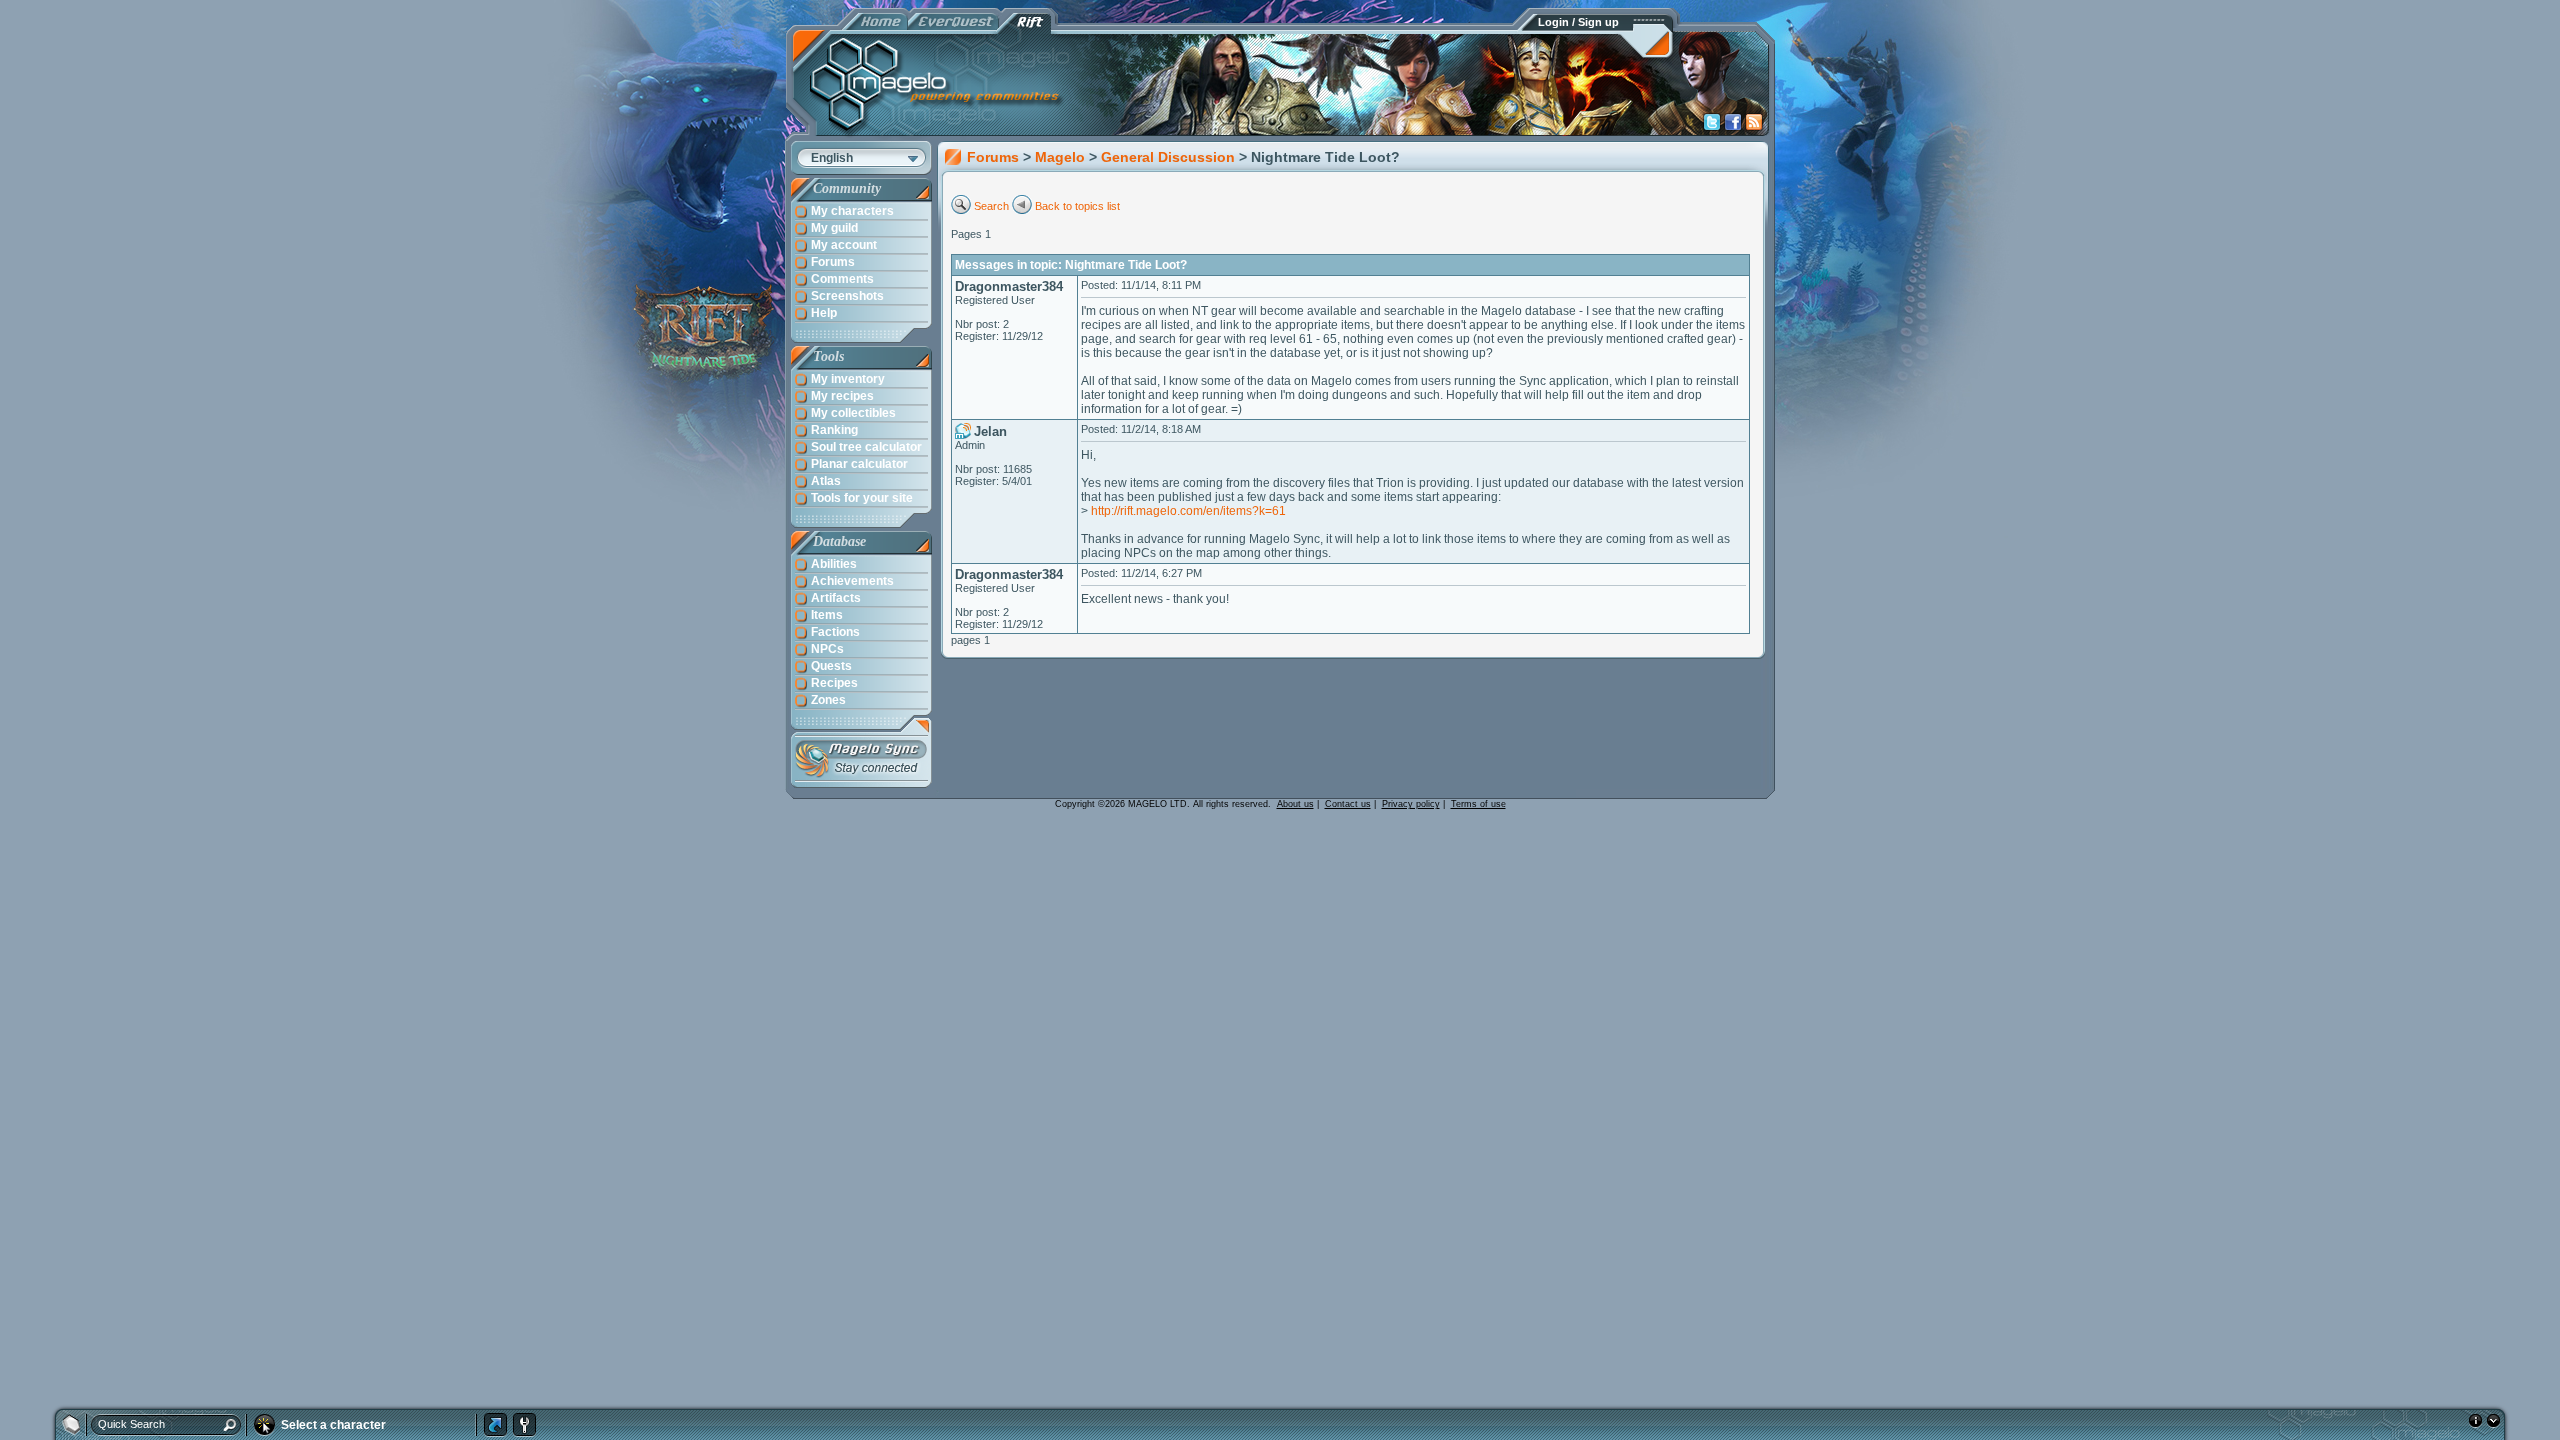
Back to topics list (1077, 206)
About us (1295, 804)
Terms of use (1478, 804)
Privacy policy (1411, 804)
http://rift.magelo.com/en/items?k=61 (1188, 511)
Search (991, 206)
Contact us (1348, 804)
